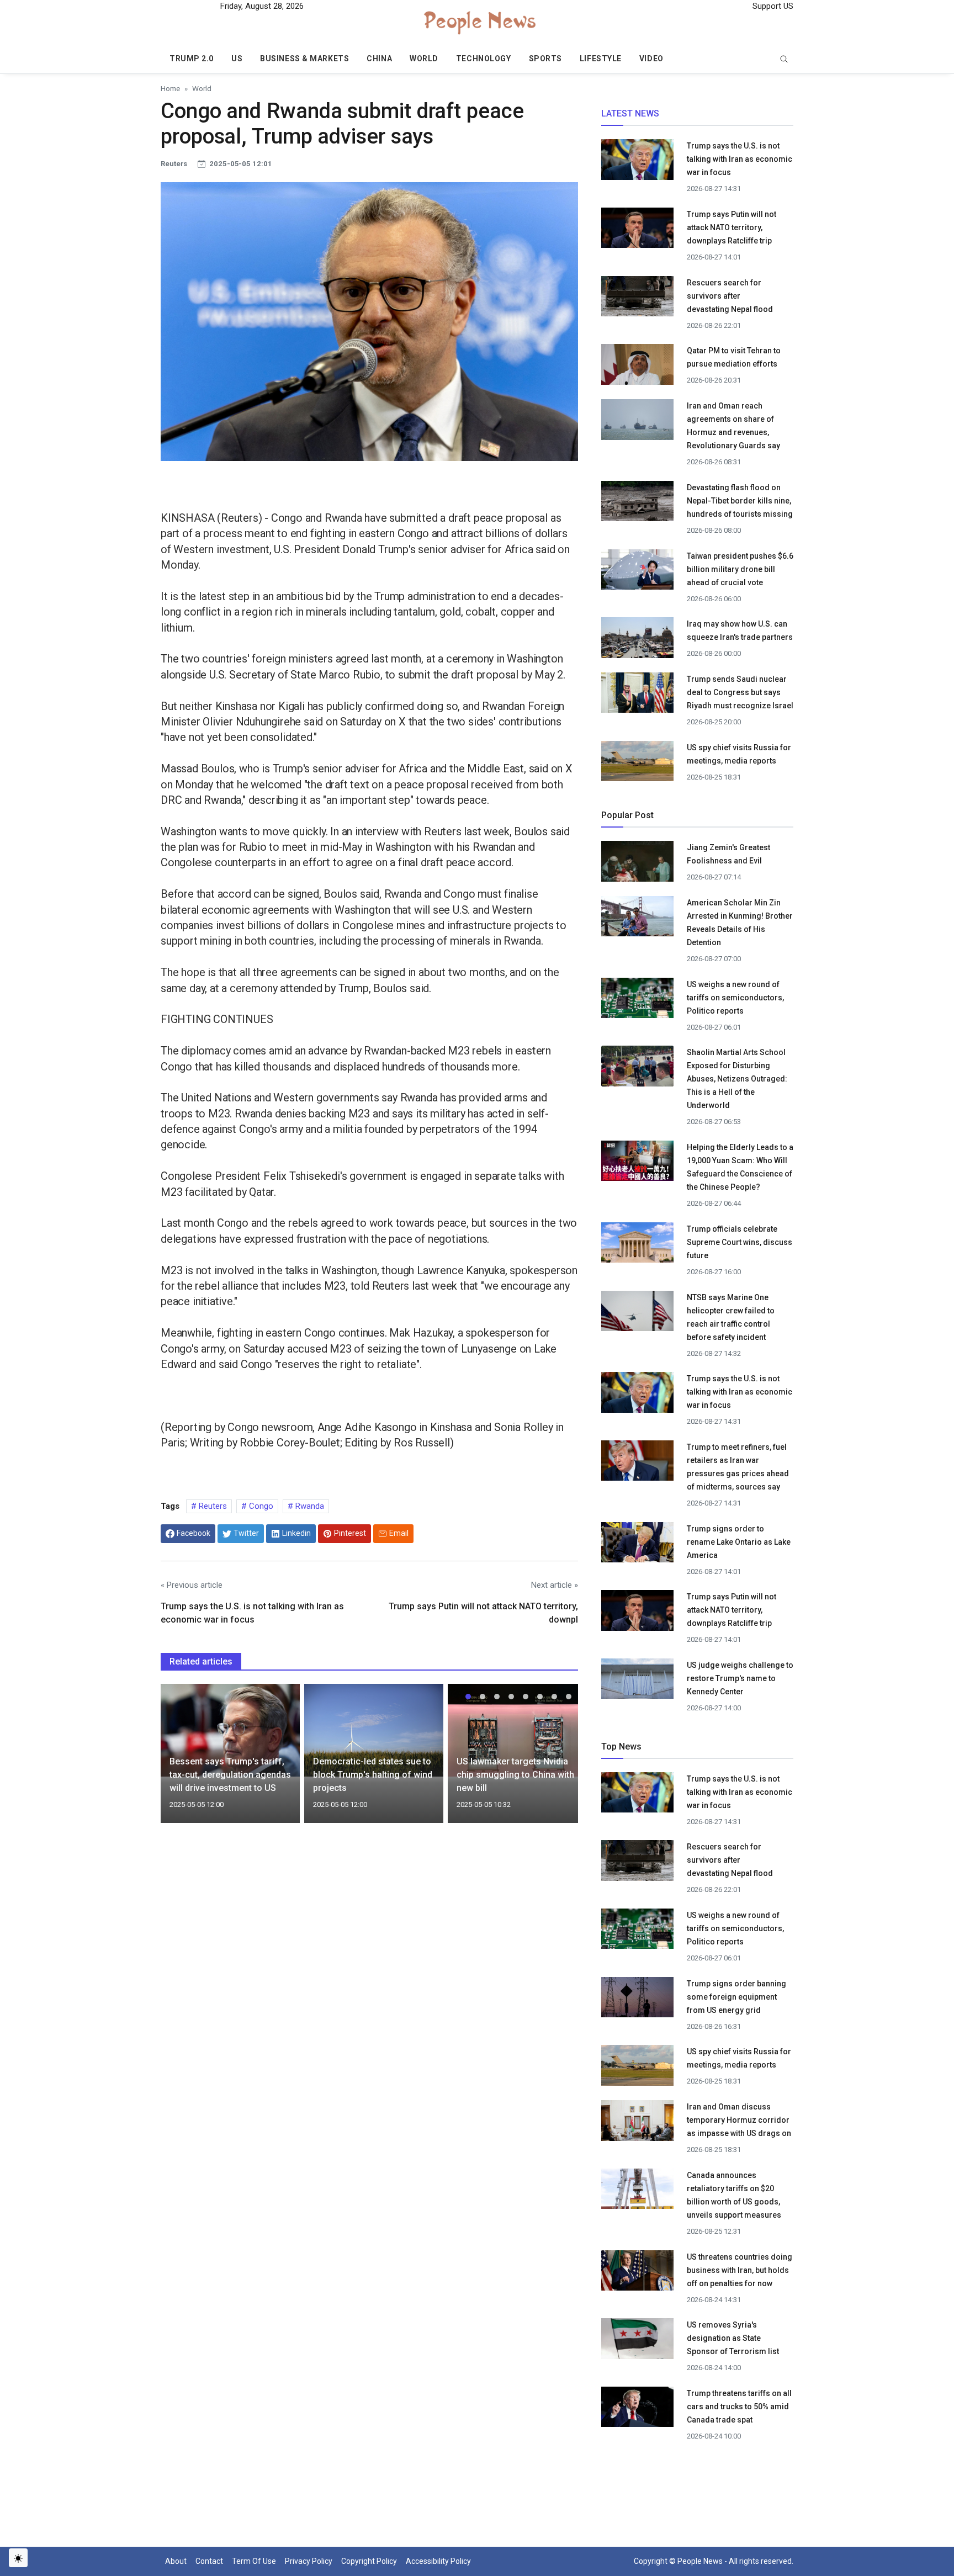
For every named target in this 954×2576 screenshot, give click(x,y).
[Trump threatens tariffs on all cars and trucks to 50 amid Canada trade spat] (637, 2410)
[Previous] (179, 1760)
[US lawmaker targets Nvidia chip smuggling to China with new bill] (517, 1730)
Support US (772, 6)
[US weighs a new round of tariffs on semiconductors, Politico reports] (637, 1001)
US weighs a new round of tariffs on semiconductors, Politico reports (735, 998)
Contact (209, 2561)
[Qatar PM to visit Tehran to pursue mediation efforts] (637, 368)
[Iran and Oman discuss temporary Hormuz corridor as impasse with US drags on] (637, 2125)
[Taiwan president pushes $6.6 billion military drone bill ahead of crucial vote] (637, 573)
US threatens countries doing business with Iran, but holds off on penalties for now (740, 2270)
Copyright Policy (369, 2561)
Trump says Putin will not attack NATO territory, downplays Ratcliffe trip (732, 227)
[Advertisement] (369, 1927)
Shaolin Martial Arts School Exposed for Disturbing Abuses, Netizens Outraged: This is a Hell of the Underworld (737, 1079)
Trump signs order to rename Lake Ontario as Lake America (739, 1542)
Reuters (212, 1506)
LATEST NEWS (630, 113)
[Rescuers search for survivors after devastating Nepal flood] (637, 299)
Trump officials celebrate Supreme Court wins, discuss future (740, 1242)
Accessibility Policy (438, 2561)
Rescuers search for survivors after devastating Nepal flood (730, 296)
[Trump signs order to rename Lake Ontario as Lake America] (637, 1545)
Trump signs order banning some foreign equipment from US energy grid (736, 1997)
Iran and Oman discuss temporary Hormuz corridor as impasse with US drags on (739, 2120)
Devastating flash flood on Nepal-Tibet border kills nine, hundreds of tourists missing (740, 501)
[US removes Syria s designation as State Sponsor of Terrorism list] (637, 2342)
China (379, 59)
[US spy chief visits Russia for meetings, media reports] (637, 760)
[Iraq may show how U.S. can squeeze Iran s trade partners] (637, 641)
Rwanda (309, 1506)
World (424, 59)
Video (651, 59)
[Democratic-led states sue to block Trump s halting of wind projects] (374, 1730)
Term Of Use (254, 2561)
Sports (545, 59)
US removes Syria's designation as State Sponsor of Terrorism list (733, 2338)
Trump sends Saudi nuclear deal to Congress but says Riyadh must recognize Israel (740, 692)
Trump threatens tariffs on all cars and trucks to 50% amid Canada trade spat (739, 2407)
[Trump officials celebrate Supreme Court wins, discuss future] (637, 1245)
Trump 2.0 (192, 59)
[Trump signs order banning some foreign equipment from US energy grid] (637, 2000)
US (237, 59)
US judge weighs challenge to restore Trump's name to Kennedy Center (740, 1678)
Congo (260, 1506)
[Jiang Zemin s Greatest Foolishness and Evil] (637, 865)
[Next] (559, 1760)
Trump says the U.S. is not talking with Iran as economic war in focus (740, 159)
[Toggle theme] (18, 2558)
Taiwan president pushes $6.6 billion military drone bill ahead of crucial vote (740, 569)
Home (170, 88)
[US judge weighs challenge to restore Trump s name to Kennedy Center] (637, 1682)
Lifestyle (601, 59)
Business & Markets (304, 59)
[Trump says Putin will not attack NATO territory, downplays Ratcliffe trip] (637, 231)
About (176, 2561)
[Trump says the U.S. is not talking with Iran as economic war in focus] (637, 163)
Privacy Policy (309, 2561)
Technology (484, 59)
